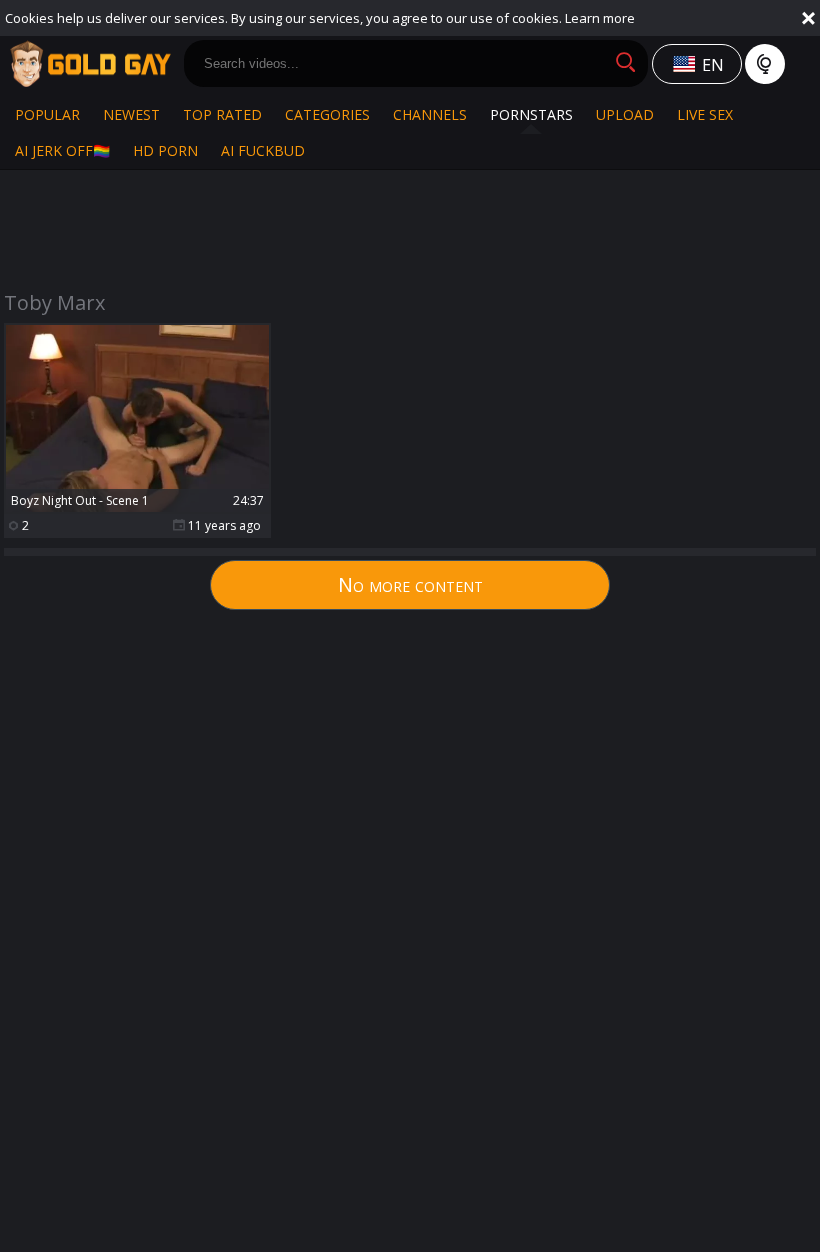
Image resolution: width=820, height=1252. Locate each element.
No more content (410, 584)
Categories (327, 114)
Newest (131, 114)
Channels (430, 114)
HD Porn (165, 150)
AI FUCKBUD (263, 150)
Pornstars (531, 114)
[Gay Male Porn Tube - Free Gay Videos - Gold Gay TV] (90, 64)
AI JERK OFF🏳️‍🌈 (62, 150)
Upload (625, 114)
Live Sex (705, 114)
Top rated (222, 114)
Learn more (600, 18)
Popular (47, 114)
